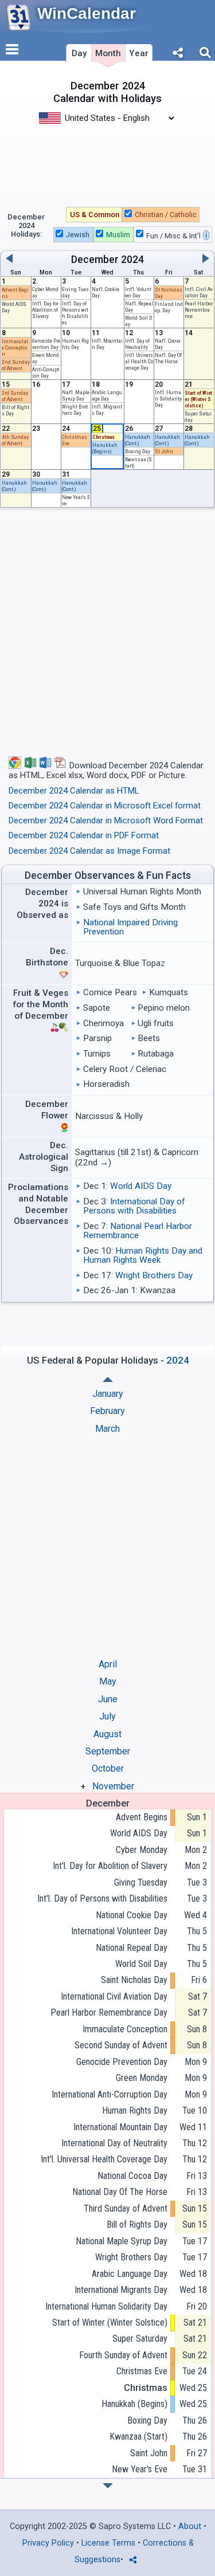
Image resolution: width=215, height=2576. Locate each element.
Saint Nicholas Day (134, 1980)
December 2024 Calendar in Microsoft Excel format (105, 806)
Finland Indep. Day (169, 307)
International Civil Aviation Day (114, 1996)
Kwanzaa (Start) (138, 2436)
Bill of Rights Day (137, 2224)
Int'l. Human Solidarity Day (168, 398)
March (107, 1429)
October (108, 1768)
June (108, 1699)
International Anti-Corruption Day (109, 2094)
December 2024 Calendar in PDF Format (84, 835)
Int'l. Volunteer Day (138, 292)
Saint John (148, 2453)
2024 (132, 260)
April (108, 1664)
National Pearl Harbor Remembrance (138, 1231)
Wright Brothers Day (75, 410)
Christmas (103, 437)
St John (164, 451)
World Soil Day (141, 1964)
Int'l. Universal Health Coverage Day (139, 361)
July (107, 1716)
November (113, 1786)
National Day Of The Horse (120, 2192)
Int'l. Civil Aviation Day (199, 292)
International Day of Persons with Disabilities (134, 1206)
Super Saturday (140, 2339)
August (107, 1734)
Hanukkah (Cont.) (138, 440)
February (107, 1411)
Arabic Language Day (107, 395)
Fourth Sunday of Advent (123, 2355)
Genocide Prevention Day (46, 344)
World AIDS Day (141, 1186)
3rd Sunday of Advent (15, 396)
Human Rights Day (75, 344)
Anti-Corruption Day (46, 372)
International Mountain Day (120, 2127)
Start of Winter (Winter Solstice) (198, 399)
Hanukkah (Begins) (105, 448)
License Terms (108, 2543)
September (108, 1751)
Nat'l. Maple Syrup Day (76, 395)
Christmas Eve (142, 2371)
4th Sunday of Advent (15, 440)
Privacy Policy (48, 2543)
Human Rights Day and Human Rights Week (143, 1255)
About (190, 2526)
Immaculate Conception (15, 347)
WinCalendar (87, 13)
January (108, 1394)
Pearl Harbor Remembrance (199, 310)
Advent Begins (141, 1817)
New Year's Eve (139, 2469)
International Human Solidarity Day (106, 2306)
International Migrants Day (121, 2290)
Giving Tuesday (140, 1882)
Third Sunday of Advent (125, 2208)
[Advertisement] (107, 159)
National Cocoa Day (132, 2176)
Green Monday (141, 2078)
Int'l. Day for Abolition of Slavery (45, 310)
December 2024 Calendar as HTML (74, 791)
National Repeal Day (131, 1948)
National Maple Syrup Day (121, 2241)
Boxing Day (138, 451)
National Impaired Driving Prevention (130, 927)
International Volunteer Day (119, 1931)
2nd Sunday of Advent (16, 365)
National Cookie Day (131, 1915)
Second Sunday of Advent (121, 2045)
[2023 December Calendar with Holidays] (108, 1379)
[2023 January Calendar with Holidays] (108, 2486)
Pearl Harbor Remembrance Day (109, 2013)
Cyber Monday (141, 1850)
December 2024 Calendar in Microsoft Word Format (106, 820)
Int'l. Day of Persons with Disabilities (75, 313)
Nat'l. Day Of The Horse (168, 358)
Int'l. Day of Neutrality (137, 344)
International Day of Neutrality (114, 2143)
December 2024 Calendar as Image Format (89, 851)
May (108, 1681)
